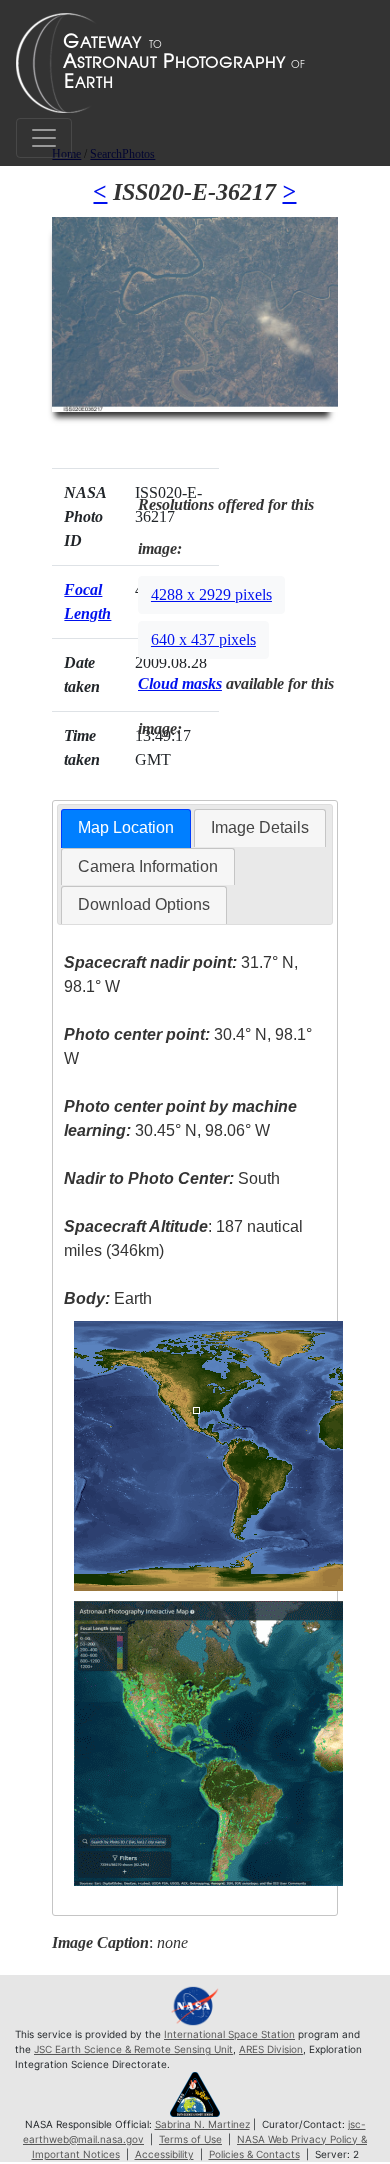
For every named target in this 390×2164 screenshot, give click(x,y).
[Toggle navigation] (44, 138)
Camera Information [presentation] (148, 866)
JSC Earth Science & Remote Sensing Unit (133, 2049)
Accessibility (164, 2154)
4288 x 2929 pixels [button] (211, 594)
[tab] (126, 828)
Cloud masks (180, 683)
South (172, 1178)
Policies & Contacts (254, 2154)
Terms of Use (190, 2139)
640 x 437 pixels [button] (203, 639)
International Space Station (229, 2034)
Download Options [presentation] (144, 904)
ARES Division (271, 2049)
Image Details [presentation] (260, 827)
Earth (108, 1298)
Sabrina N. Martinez (202, 2124)
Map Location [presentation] (126, 827)
